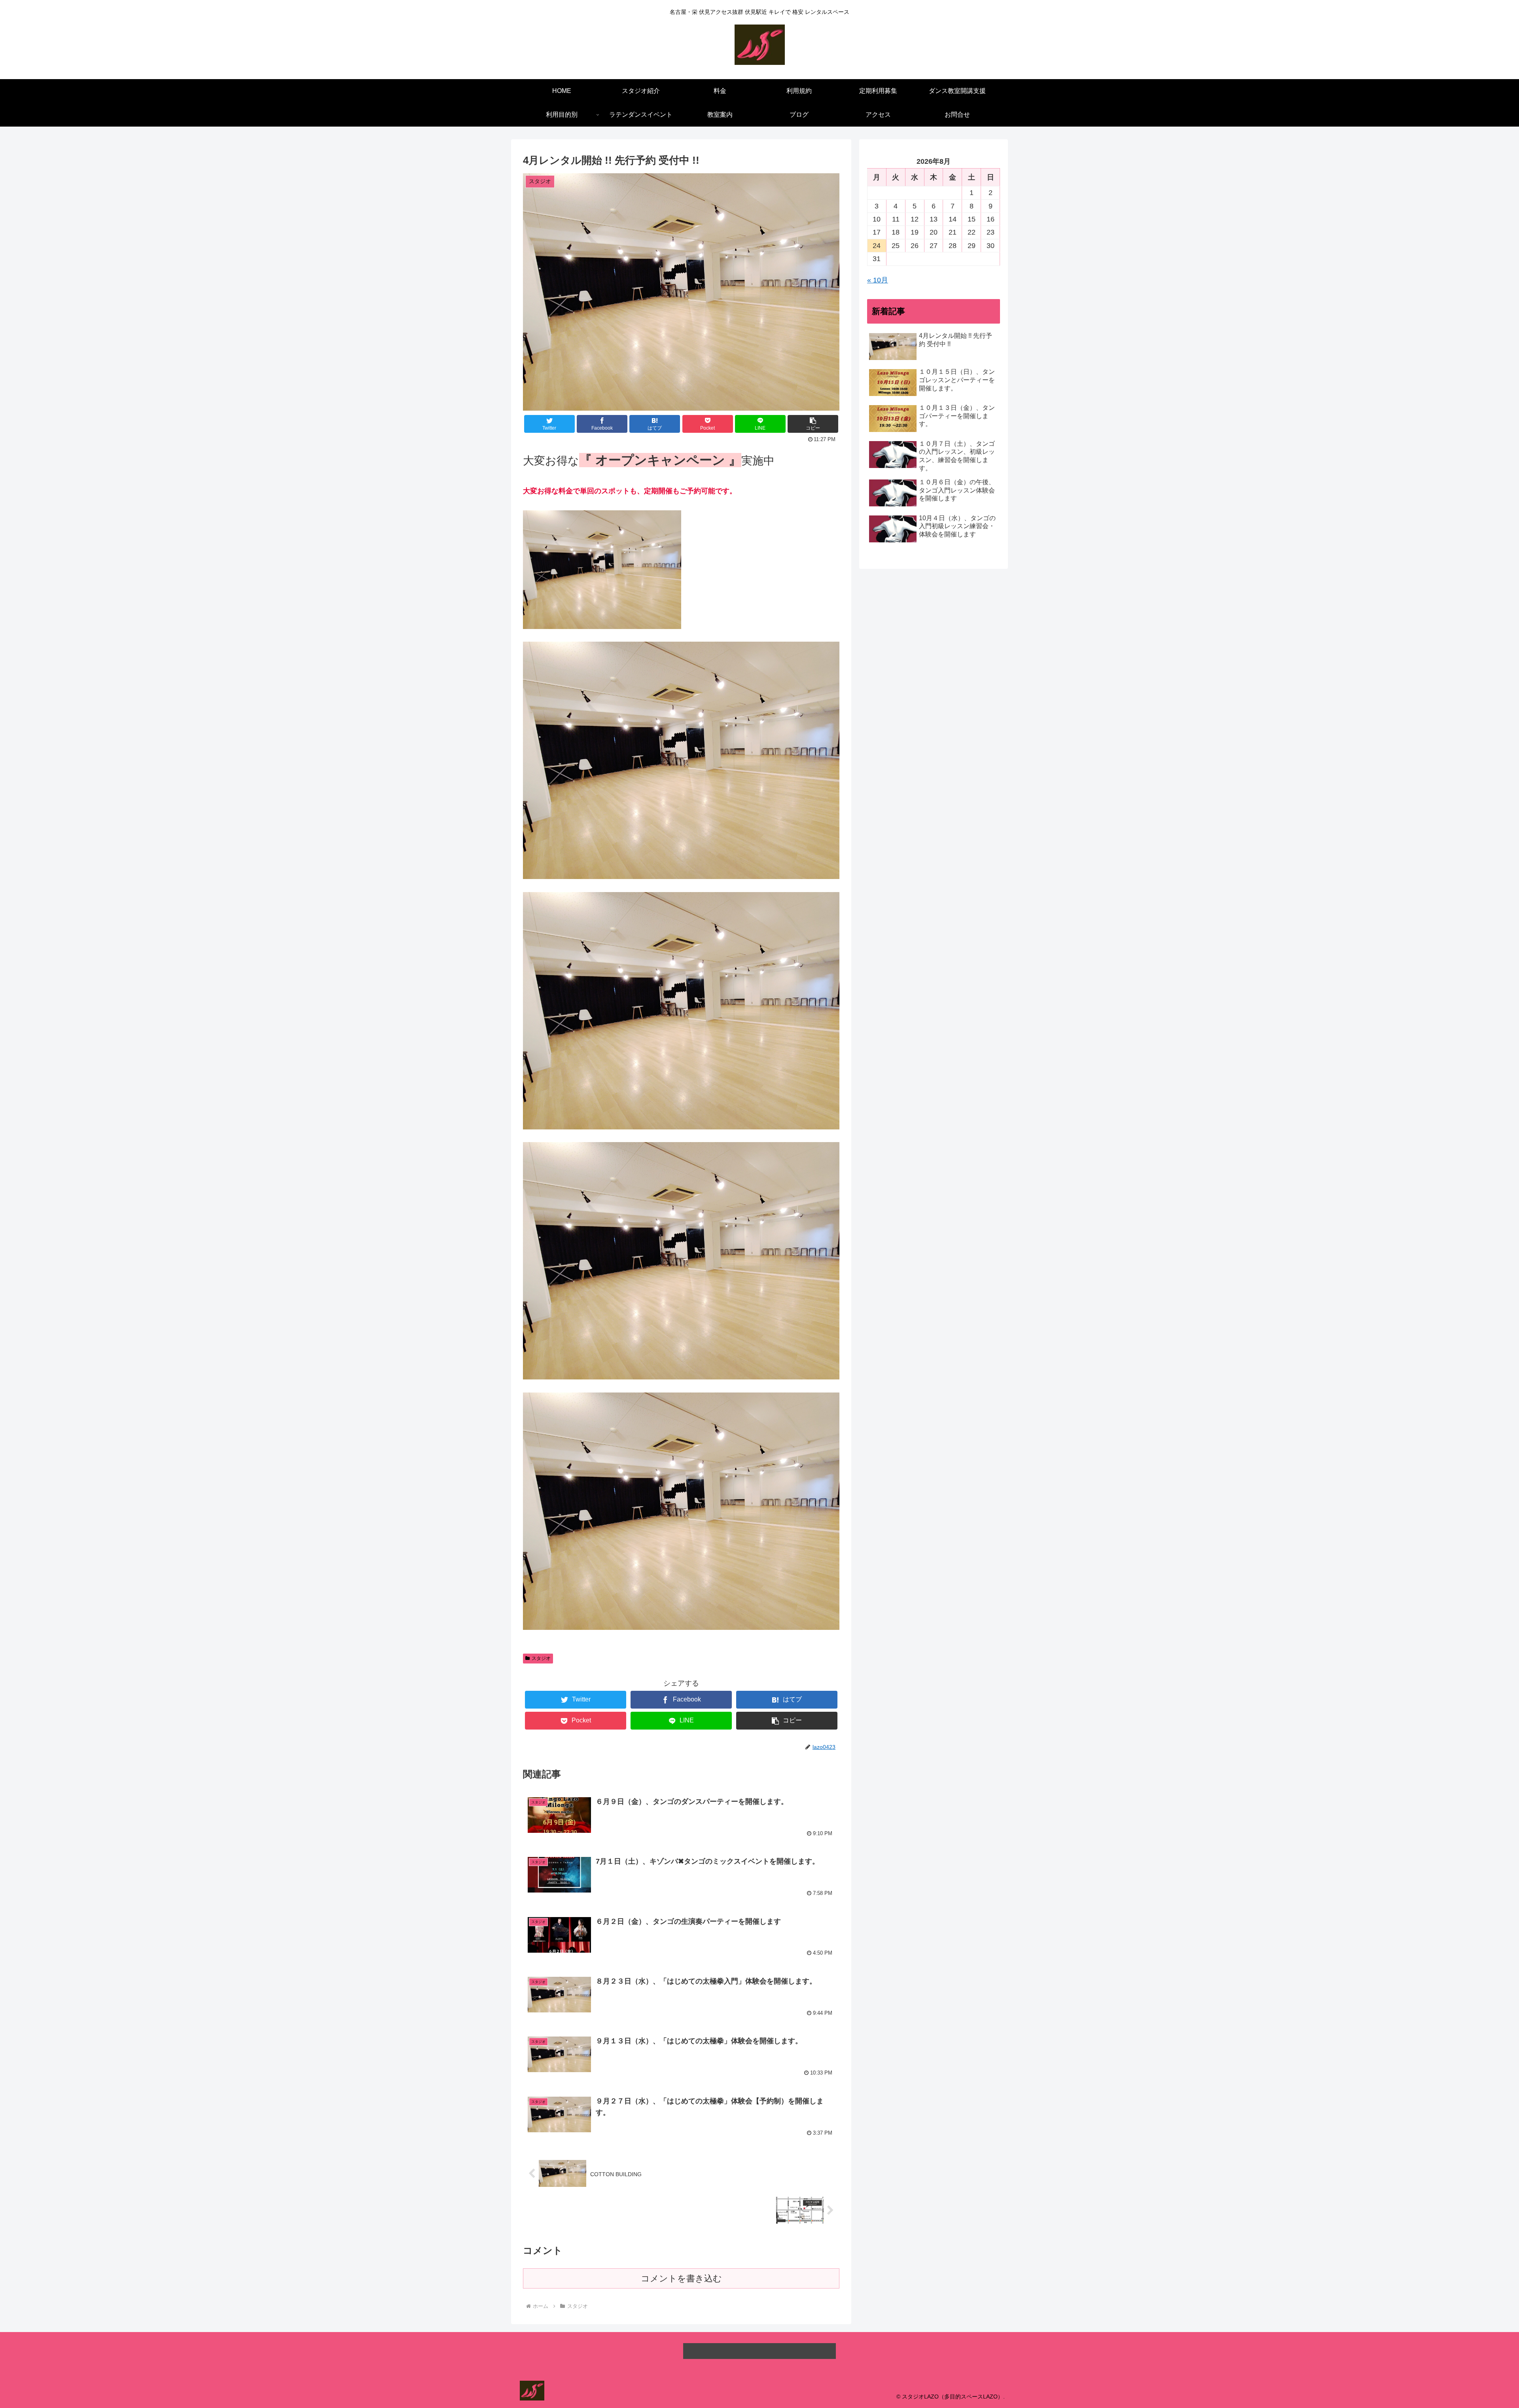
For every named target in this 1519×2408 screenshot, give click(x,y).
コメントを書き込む (681, 2278)
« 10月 (878, 280)
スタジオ (541, 1658)
